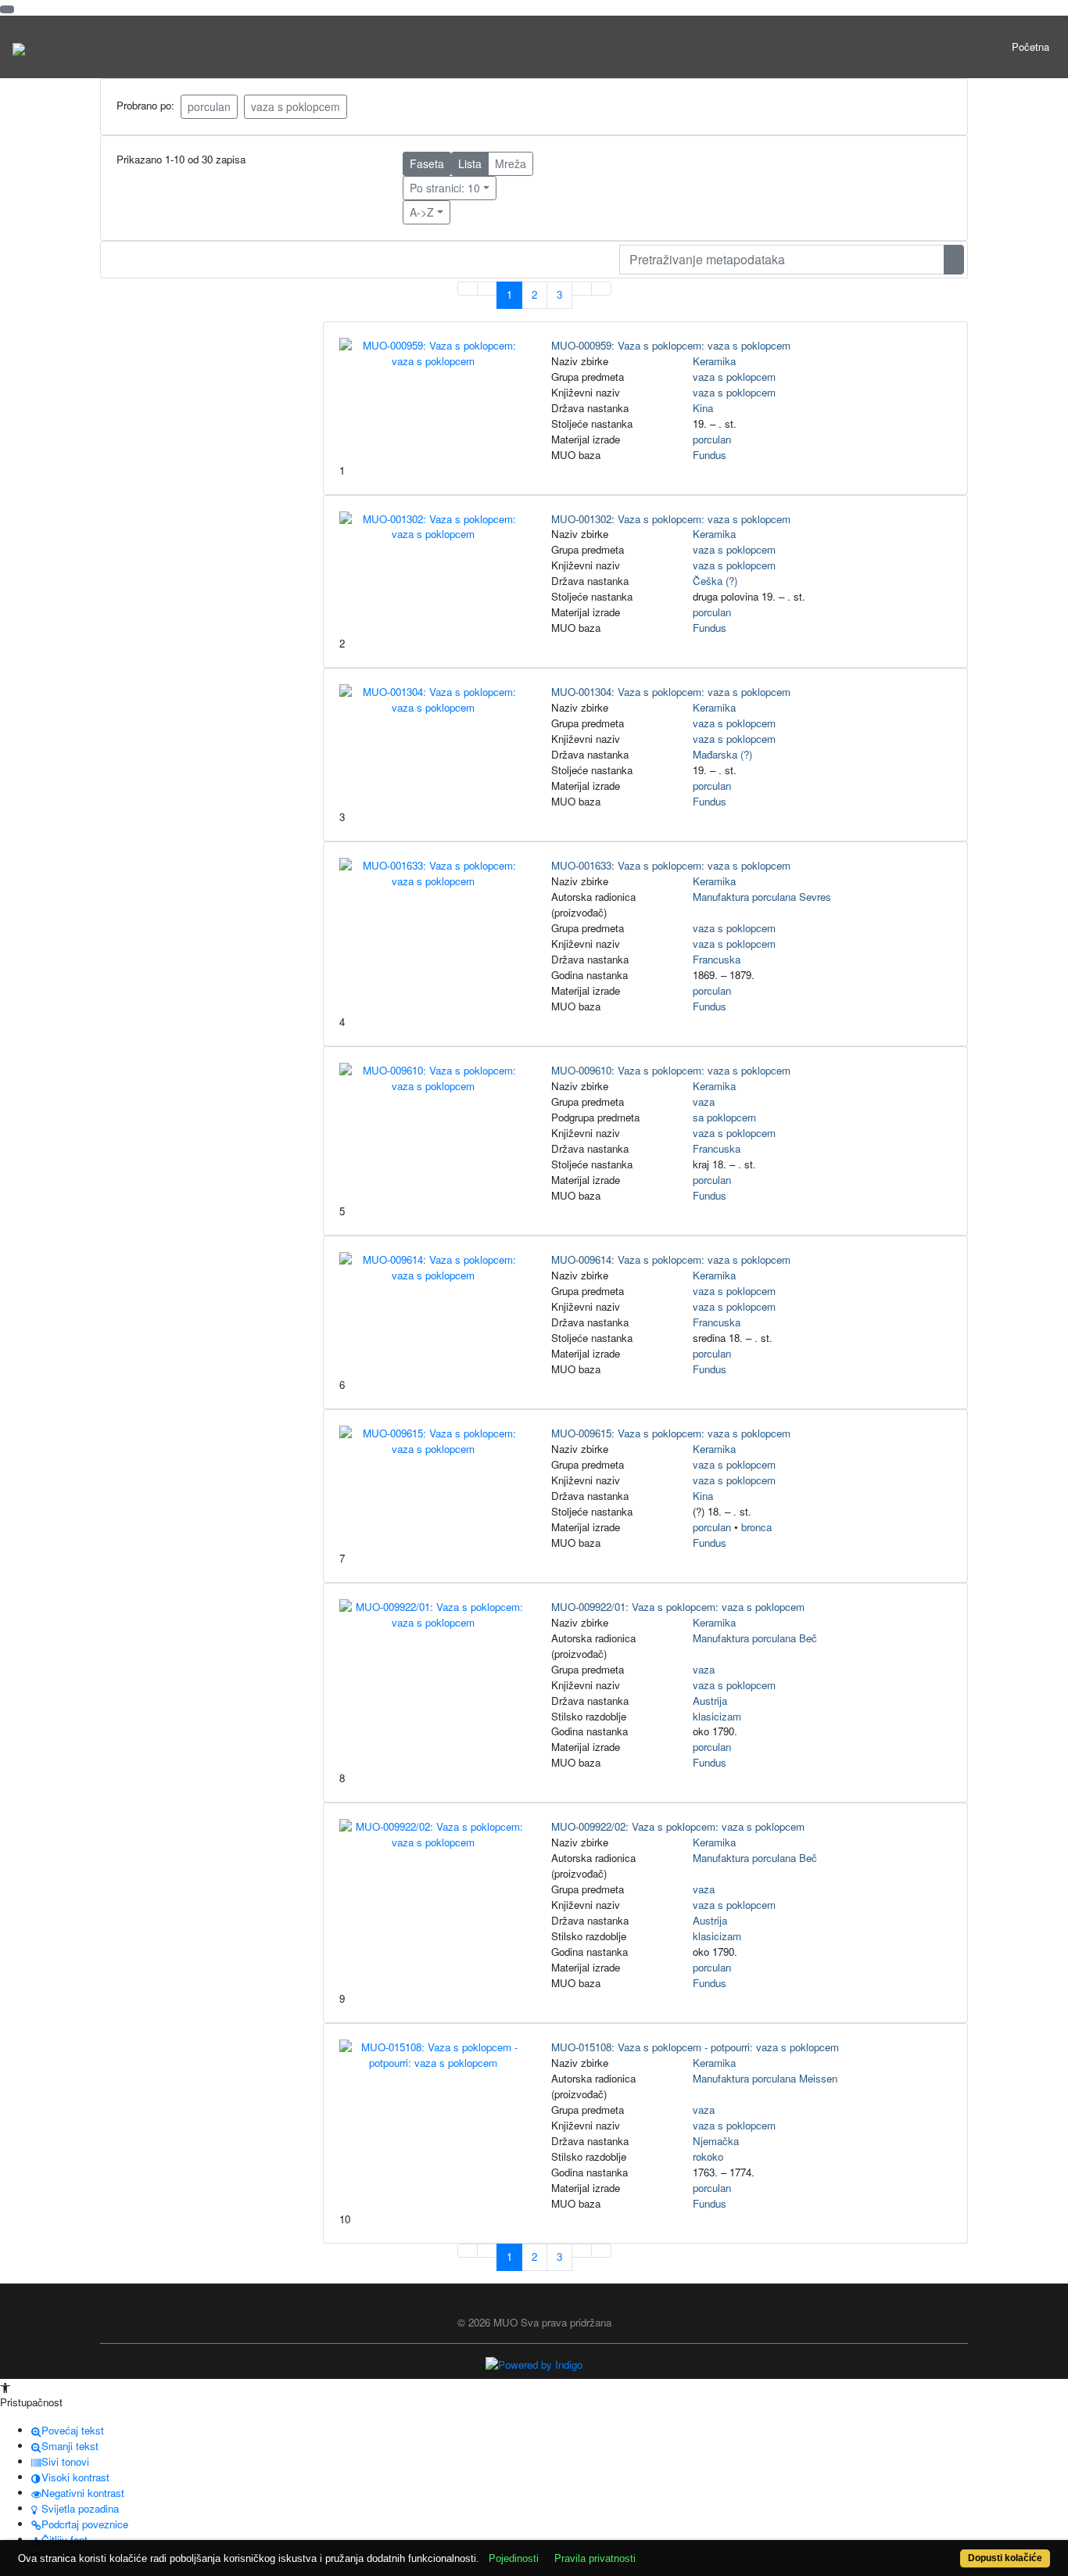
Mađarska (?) (722, 754)
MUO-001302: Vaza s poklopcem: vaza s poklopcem (671, 519)
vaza (704, 1101)
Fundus (710, 455)
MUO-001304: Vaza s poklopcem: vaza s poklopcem (671, 692)
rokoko (708, 2156)
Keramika (714, 361)
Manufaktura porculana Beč (755, 1638)
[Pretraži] (954, 260)
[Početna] (19, 47)
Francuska (717, 959)
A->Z (422, 212)
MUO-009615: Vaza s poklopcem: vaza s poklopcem (671, 1433)
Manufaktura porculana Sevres (762, 897)
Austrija (710, 1701)
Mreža (511, 163)
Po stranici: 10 (445, 188)
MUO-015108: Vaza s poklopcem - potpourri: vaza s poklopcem (695, 2047)
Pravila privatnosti (595, 2558)
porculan (209, 106)
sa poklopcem (724, 1117)
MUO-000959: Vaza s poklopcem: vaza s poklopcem (671, 345)
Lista (470, 163)
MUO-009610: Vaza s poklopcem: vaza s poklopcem (671, 1070)
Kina (703, 408)
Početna (1030, 47)
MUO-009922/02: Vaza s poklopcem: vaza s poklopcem (678, 1826)
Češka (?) (715, 581)
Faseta (427, 163)
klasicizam (717, 1716)
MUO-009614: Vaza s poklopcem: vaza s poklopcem (671, 1259)
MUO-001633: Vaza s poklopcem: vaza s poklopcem (671, 865)
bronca (756, 1527)
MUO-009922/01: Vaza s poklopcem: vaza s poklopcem (678, 1607)
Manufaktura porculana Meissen (765, 2078)
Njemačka (716, 2141)
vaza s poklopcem (296, 106)
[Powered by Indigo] (534, 2364)
